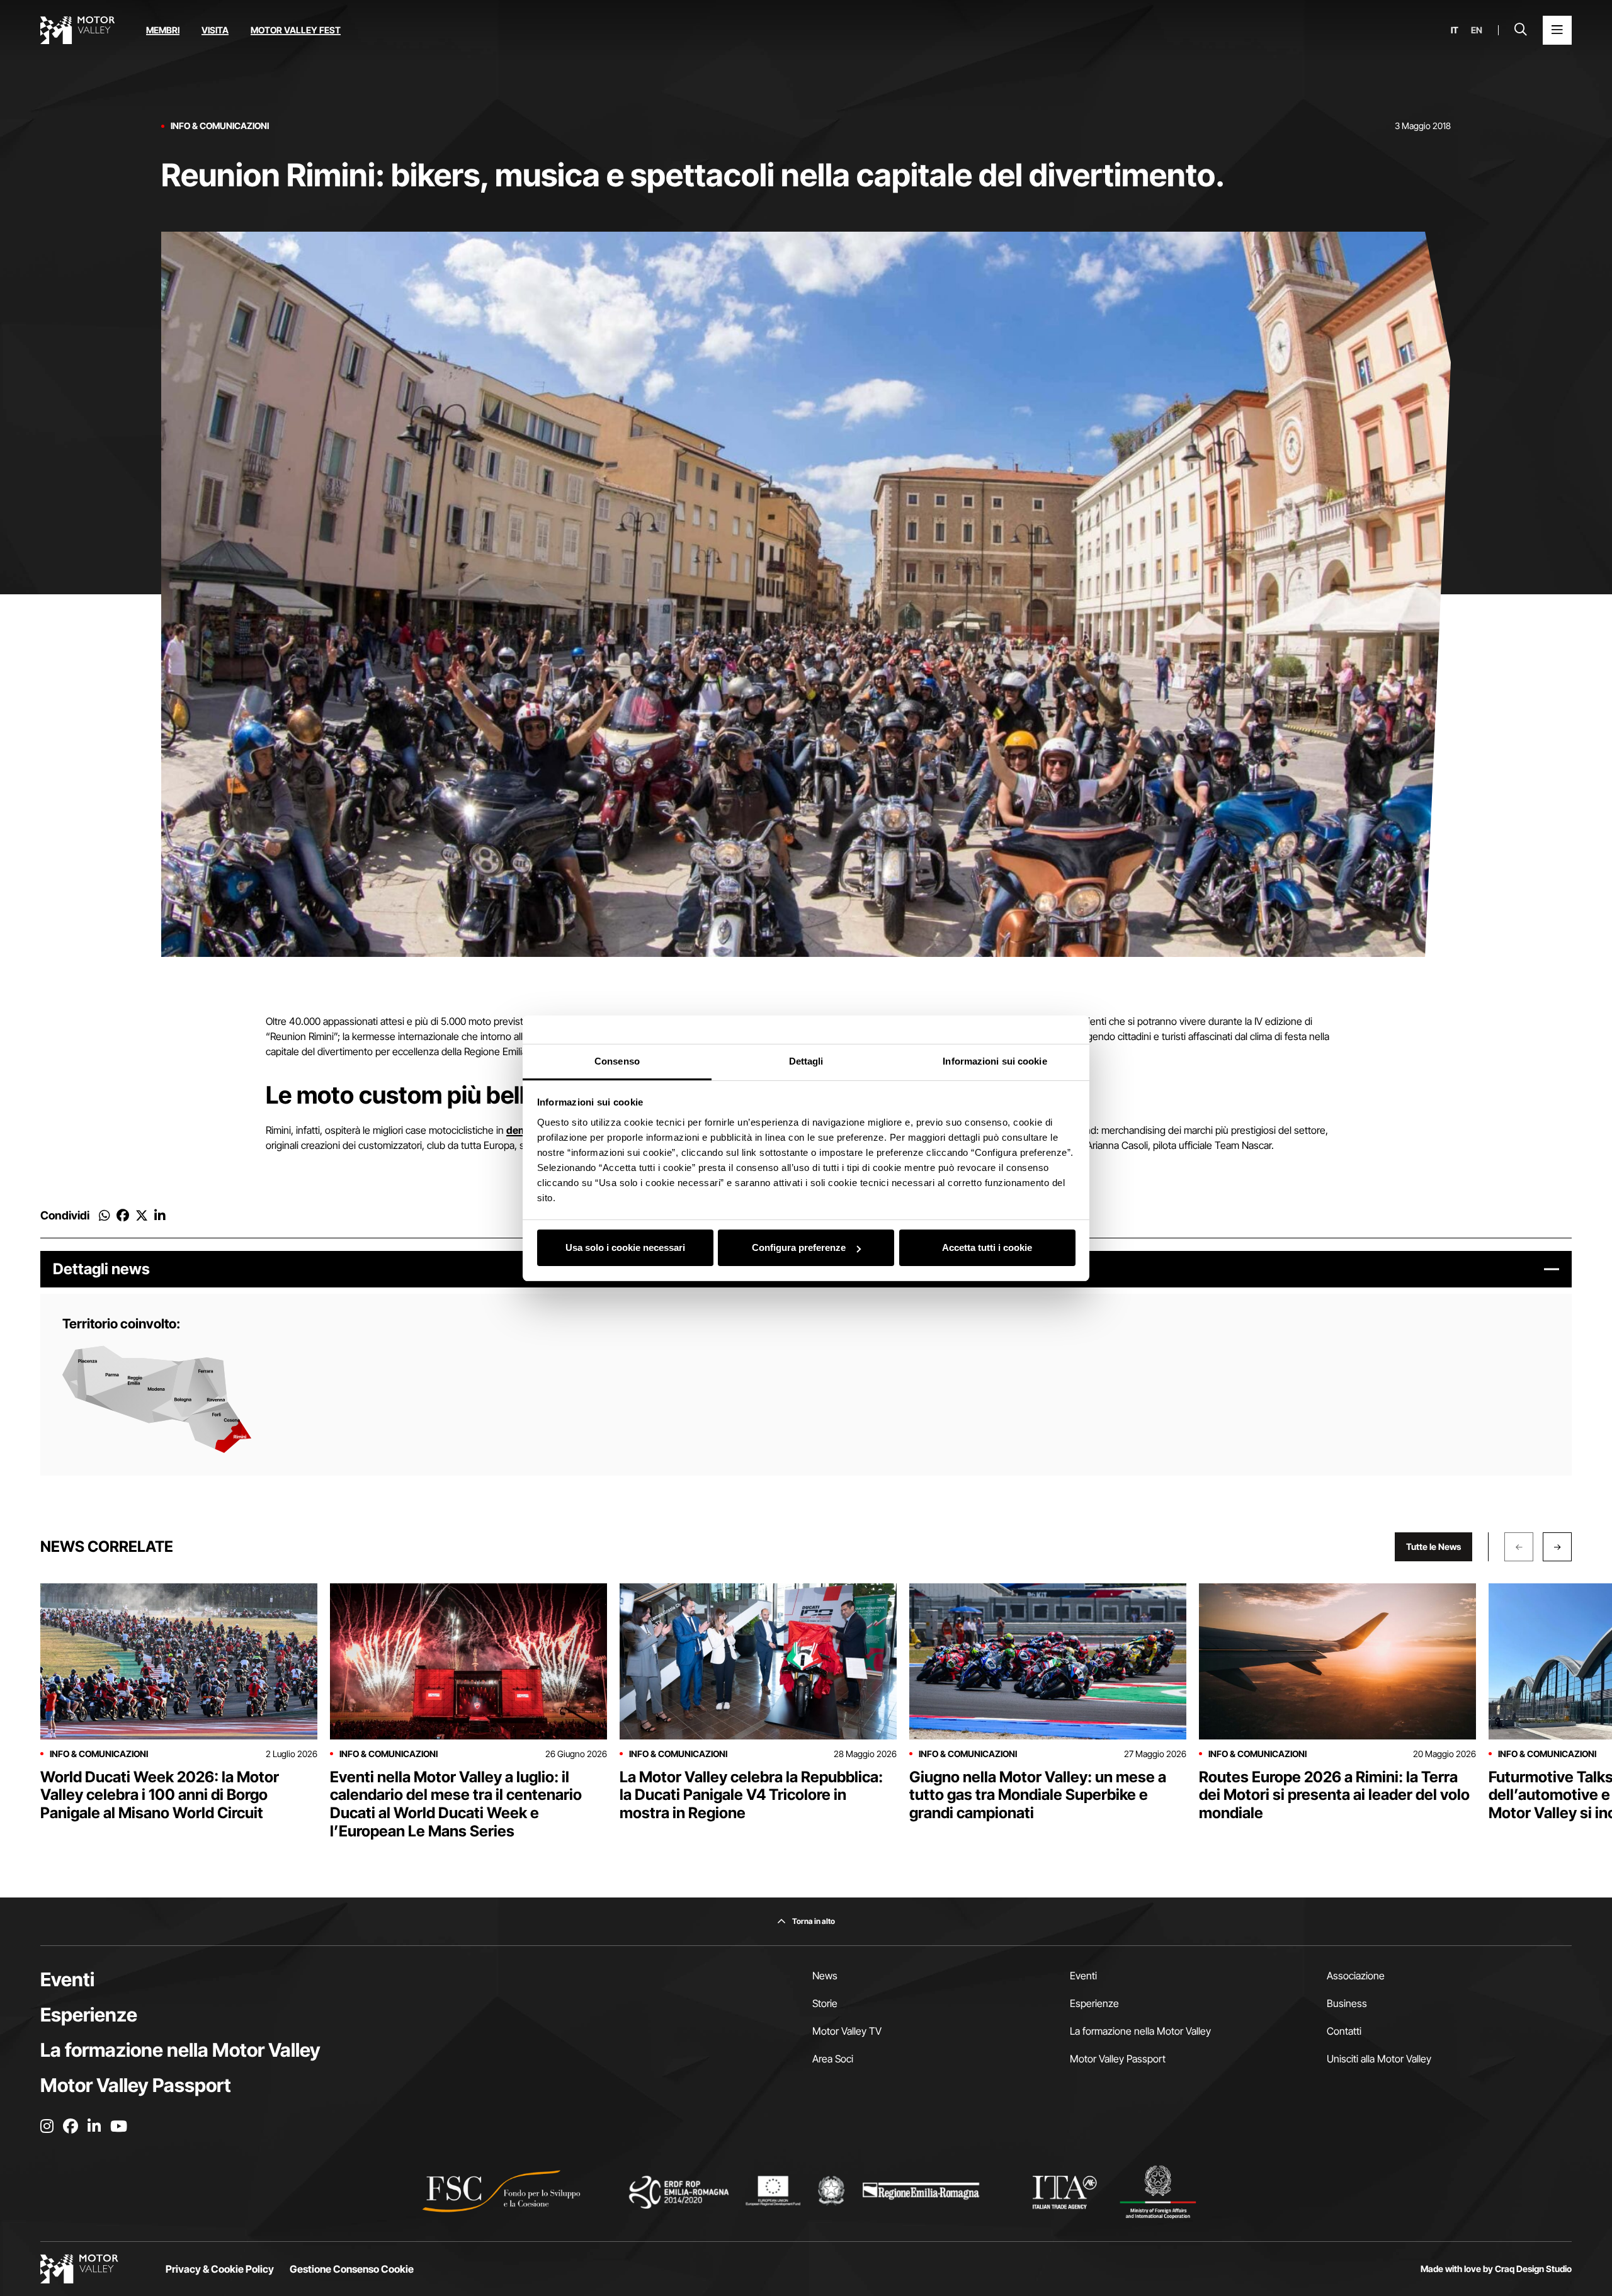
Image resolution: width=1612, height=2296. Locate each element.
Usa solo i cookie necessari (625, 1247)
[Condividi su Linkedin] (160, 1216)
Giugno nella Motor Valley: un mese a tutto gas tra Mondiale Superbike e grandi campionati (1038, 1795)
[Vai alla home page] (77, 30)
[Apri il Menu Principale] (1557, 30)
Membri (163, 30)
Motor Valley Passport (136, 2085)
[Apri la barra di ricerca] (1521, 30)
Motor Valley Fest (296, 30)
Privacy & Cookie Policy (220, 2269)
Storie (825, 2003)
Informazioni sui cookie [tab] (995, 1061)
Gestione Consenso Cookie (352, 2269)
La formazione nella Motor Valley (180, 2050)
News (825, 1976)
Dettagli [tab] (806, 1061)
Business (1347, 2003)
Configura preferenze (799, 1247)
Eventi (67, 1979)
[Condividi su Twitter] (142, 1216)
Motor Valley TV (847, 2031)
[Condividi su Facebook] (123, 1216)
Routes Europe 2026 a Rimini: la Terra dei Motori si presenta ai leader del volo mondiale (1334, 1795)
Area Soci (833, 2059)
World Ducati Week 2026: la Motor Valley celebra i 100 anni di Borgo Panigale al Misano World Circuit (160, 1795)
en (1477, 30)
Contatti (1344, 2031)
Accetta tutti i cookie (987, 1247)
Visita (215, 30)
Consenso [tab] (617, 1061)
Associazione (1356, 1976)
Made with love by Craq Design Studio (1496, 2269)
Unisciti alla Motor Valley (1379, 2059)
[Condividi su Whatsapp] (105, 1216)
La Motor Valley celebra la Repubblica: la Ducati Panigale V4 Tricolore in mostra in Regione (751, 1795)
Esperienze (89, 2015)
